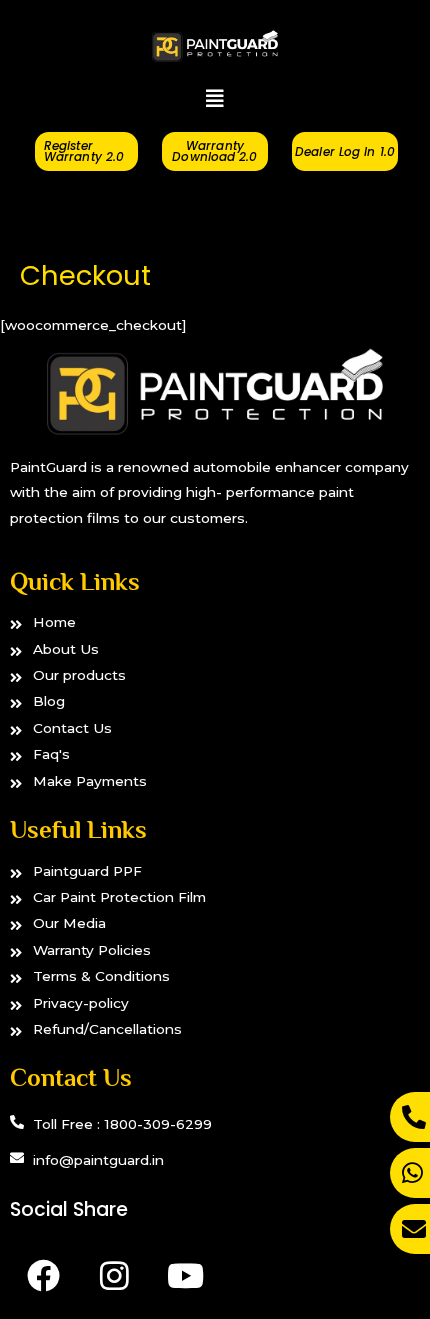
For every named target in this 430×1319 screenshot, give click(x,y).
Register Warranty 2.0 (84, 151)
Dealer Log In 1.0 (345, 151)
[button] (215, 99)
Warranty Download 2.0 (214, 151)
